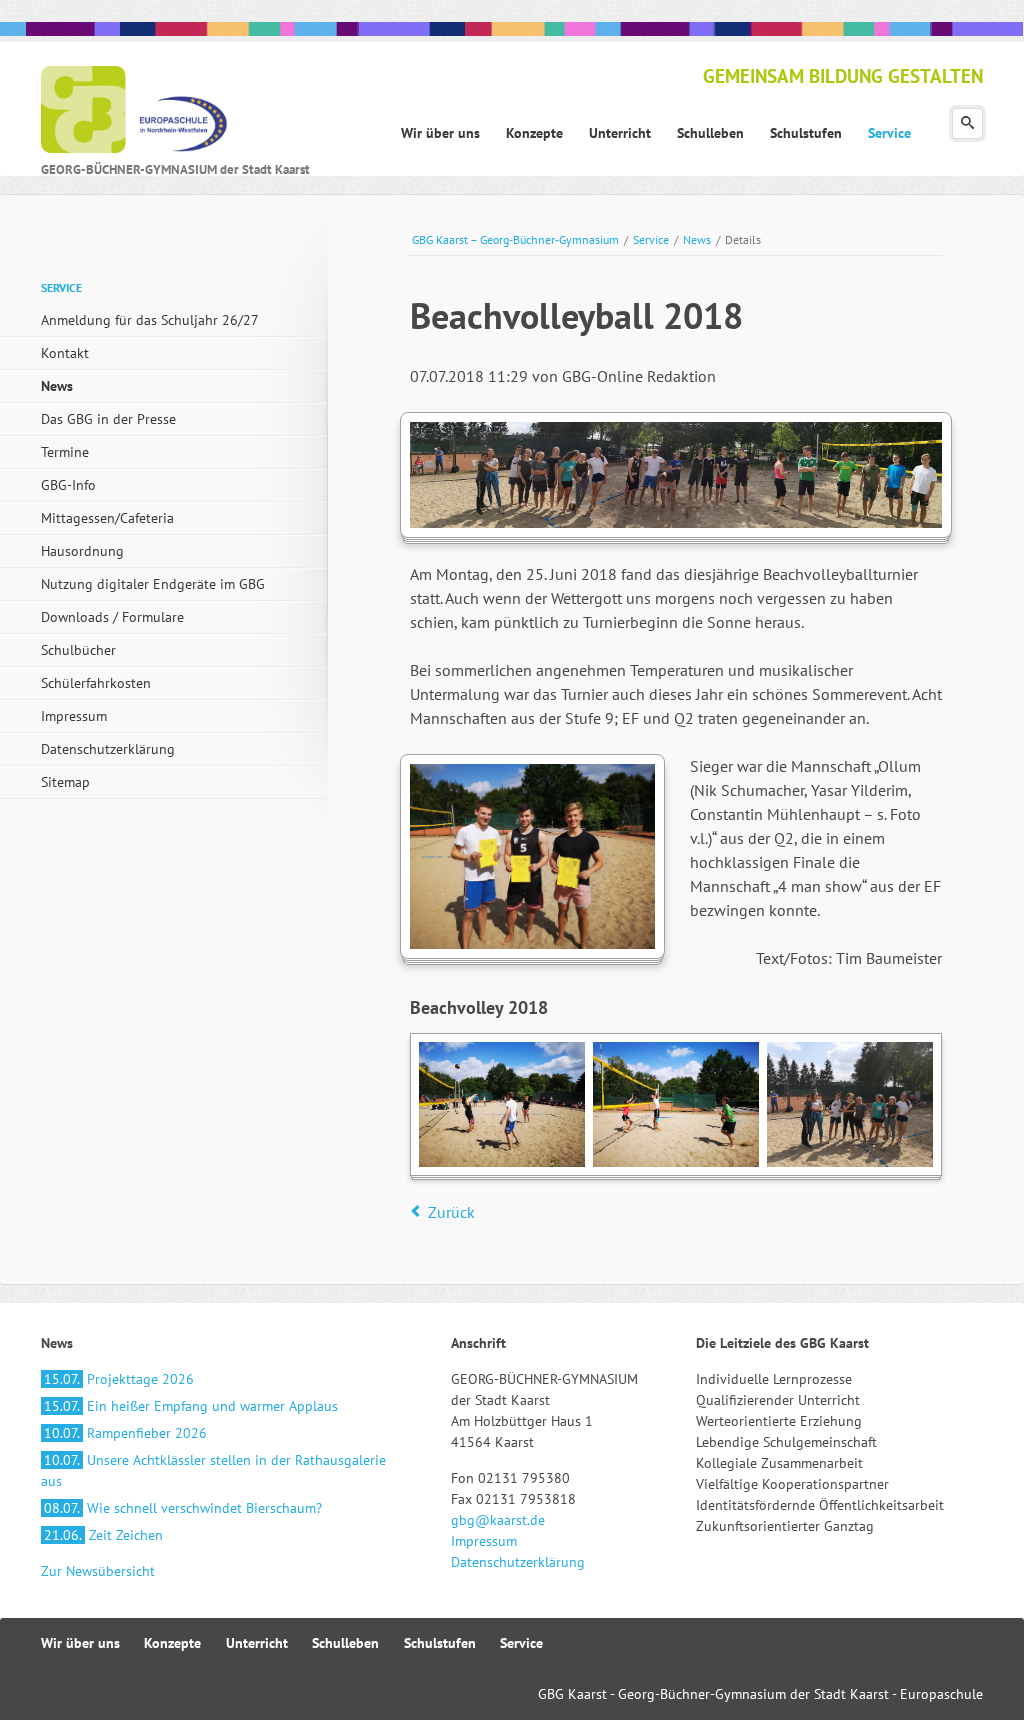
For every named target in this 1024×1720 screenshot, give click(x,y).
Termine (65, 452)
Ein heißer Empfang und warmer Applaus (191, 1406)
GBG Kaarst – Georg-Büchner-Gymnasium (515, 239)
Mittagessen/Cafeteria (107, 518)
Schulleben (345, 1643)
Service (651, 239)
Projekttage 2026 (119, 1379)
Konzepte (172, 1643)
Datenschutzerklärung (108, 749)
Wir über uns (80, 1643)
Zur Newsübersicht (98, 1571)
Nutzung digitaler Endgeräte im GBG (153, 584)
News (697, 239)
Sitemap (65, 782)
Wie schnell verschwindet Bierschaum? (183, 1508)
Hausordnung (82, 551)
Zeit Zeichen (103, 1535)
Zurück (451, 1212)
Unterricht (257, 1643)
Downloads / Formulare (112, 617)
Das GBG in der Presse (108, 419)
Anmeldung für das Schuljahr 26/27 (150, 320)
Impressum (74, 716)
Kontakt (65, 353)
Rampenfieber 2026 (125, 1433)
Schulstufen (440, 1643)
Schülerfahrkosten (96, 683)
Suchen (967, 123)
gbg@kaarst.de (498, 1520)
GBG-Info (68, 485)
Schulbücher (78, 650)
